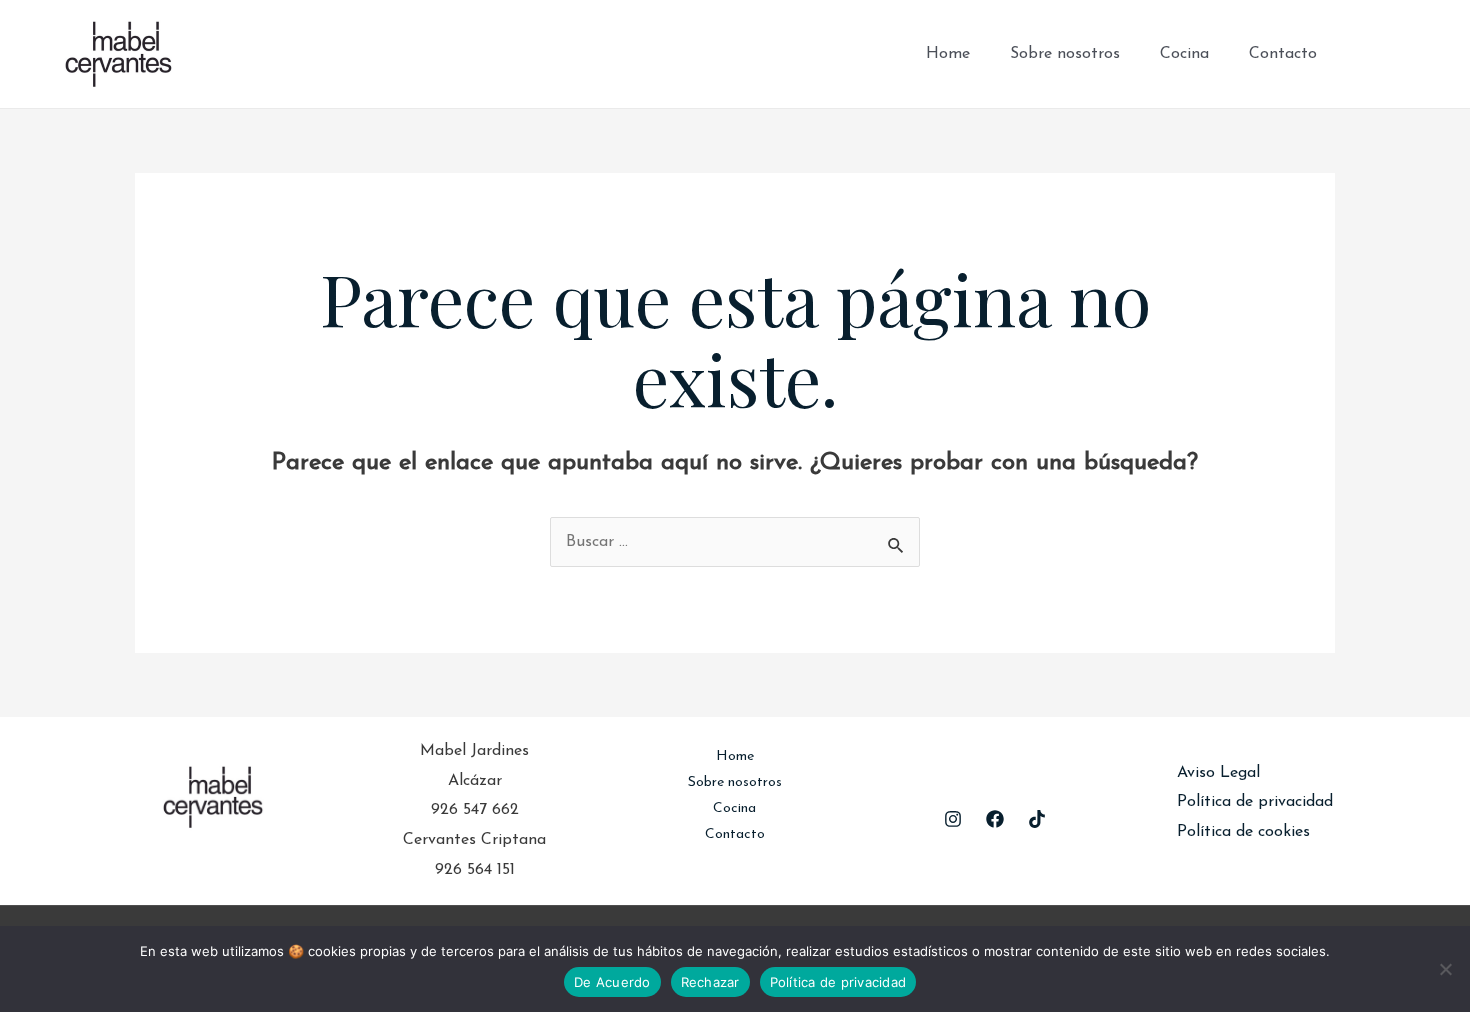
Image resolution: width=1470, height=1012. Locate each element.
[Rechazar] (1445, 969)
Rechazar (710, 982)
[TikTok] (1426, 54)
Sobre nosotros (1065, 54)
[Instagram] (1396, 54)
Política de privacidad (1255, 802)
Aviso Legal (1218, 773)
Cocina (1184, 54)
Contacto (1283, 54)
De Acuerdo (612, 982)
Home (948, 54)
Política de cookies (1243, 832)
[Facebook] (1366, 54)
